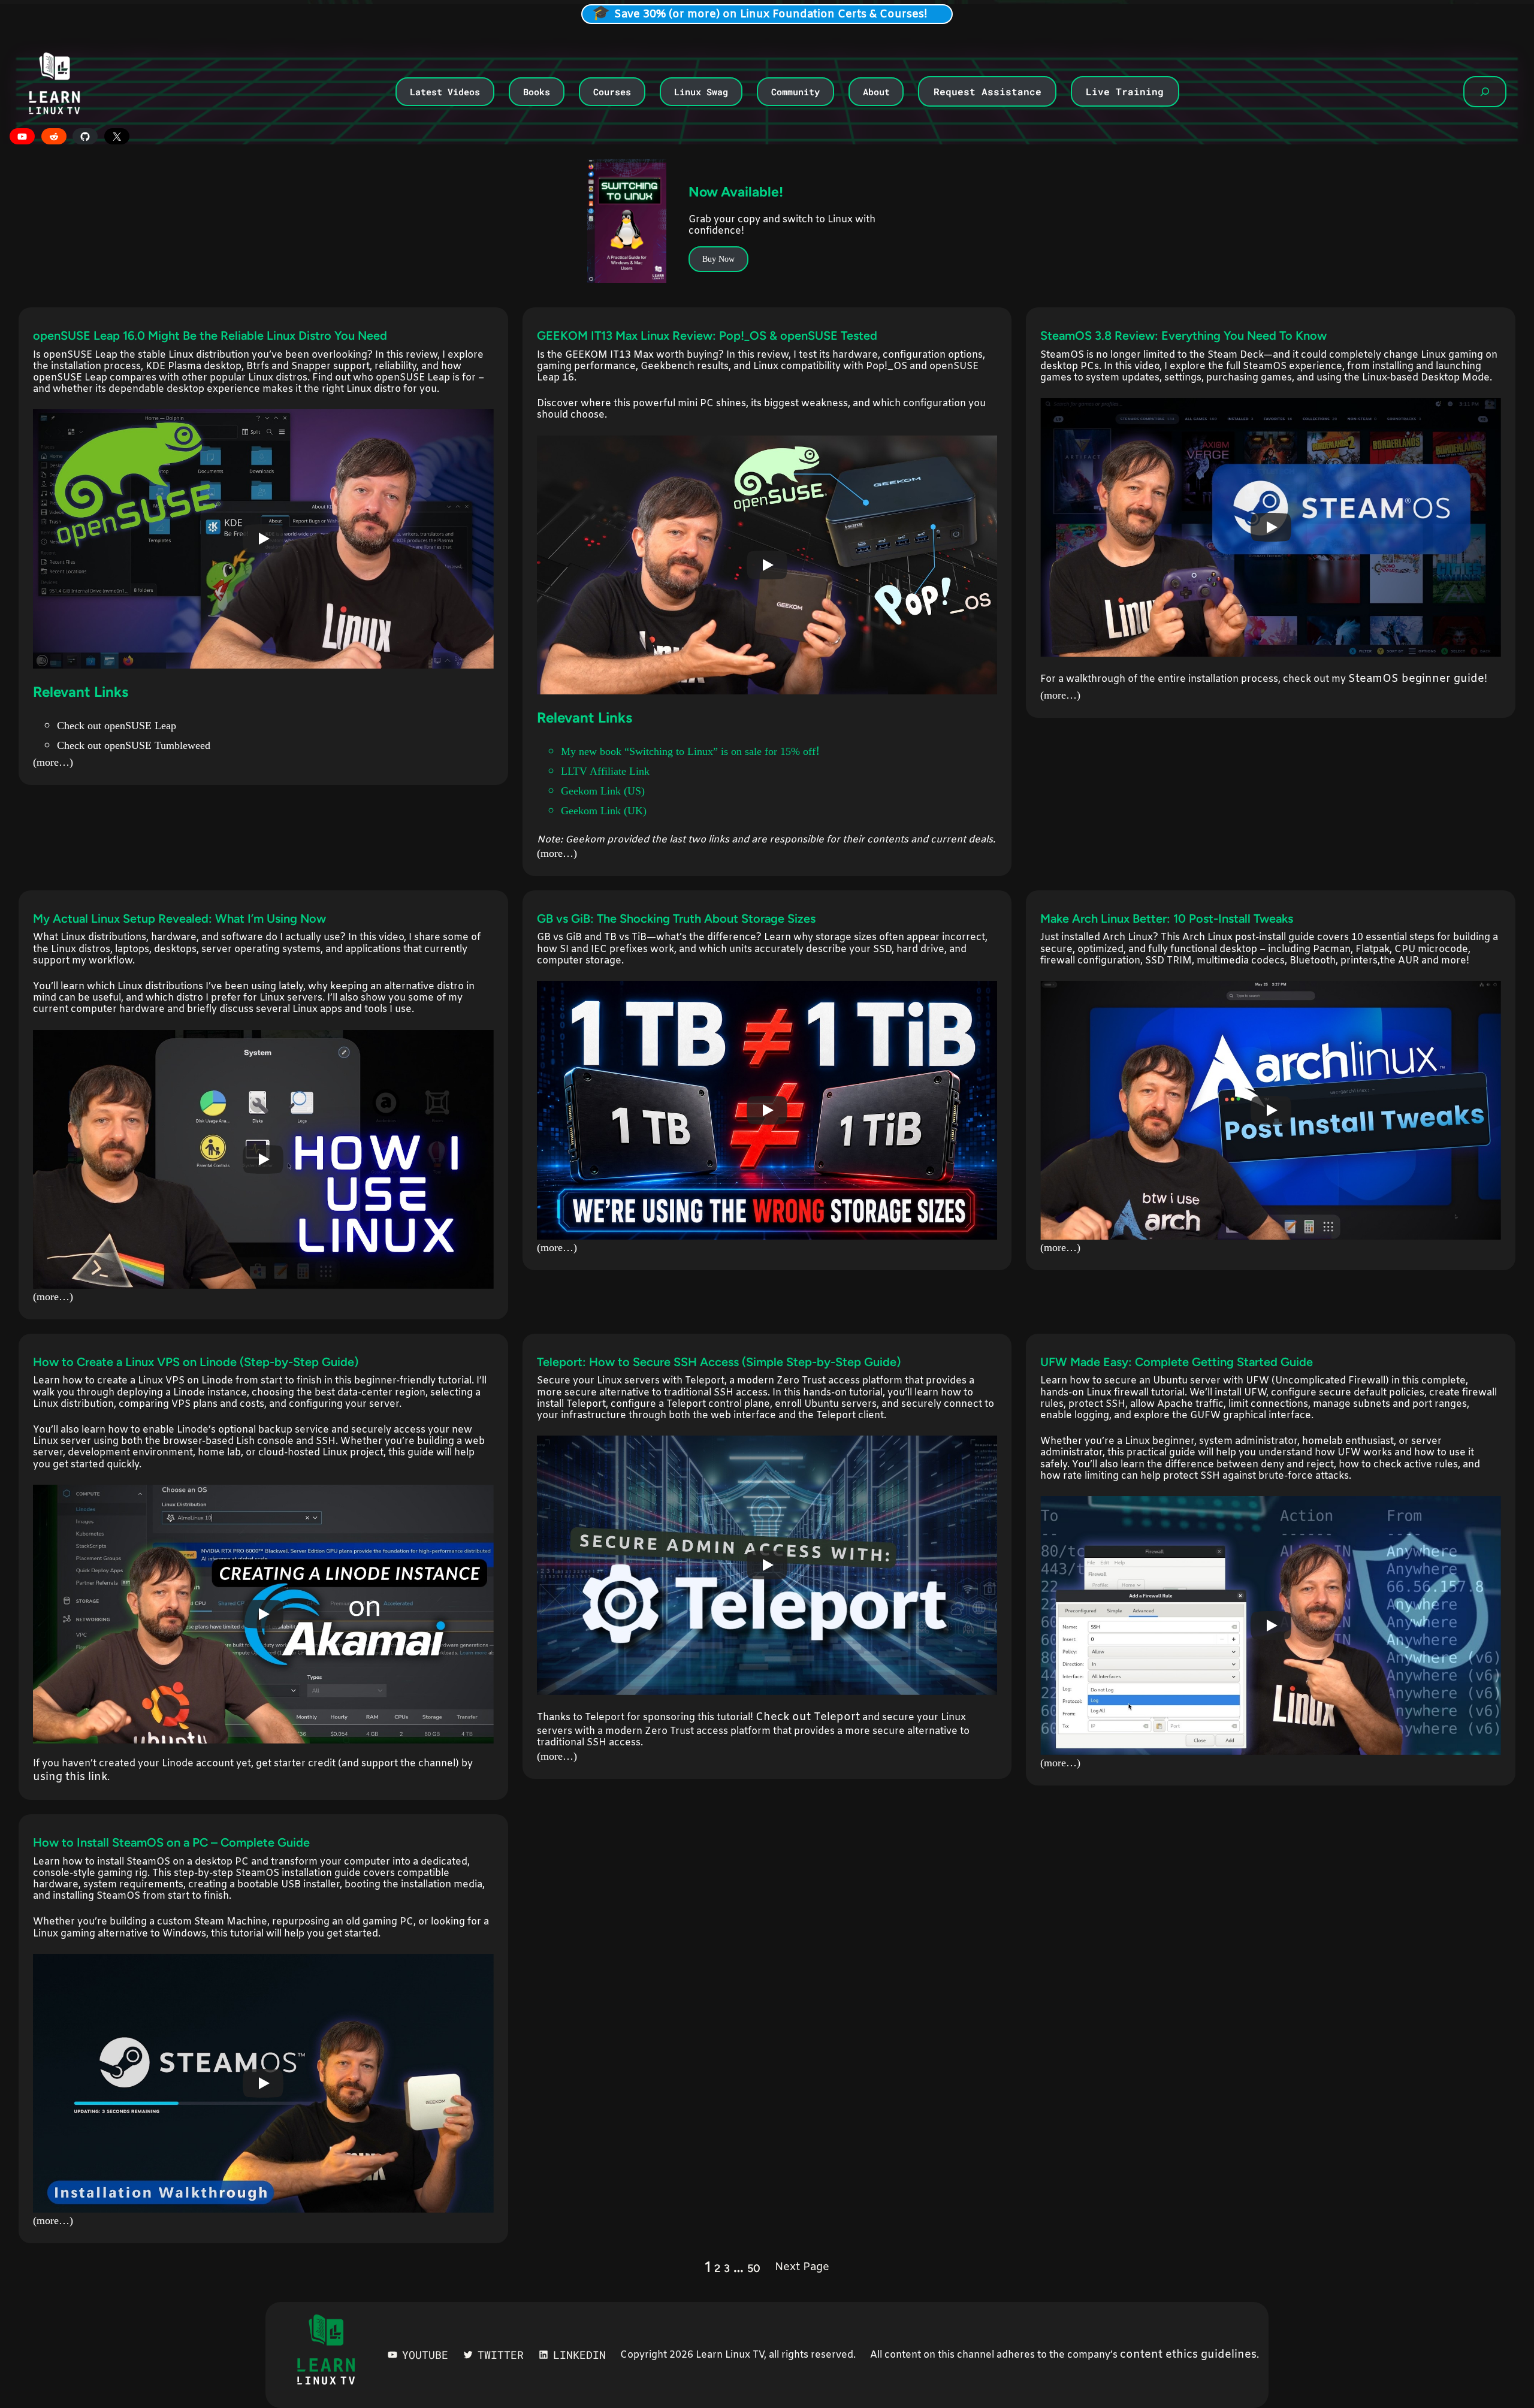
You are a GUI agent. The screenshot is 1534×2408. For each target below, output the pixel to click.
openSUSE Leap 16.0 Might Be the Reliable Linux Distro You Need (210, 336)
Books (537, 92)
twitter (501, 2355)
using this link (70, 1777)
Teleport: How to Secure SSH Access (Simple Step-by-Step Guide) (719, 1362)
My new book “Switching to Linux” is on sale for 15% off (688, 751)
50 (754, 2268)
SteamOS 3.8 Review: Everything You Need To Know (1183, 336)
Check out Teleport (808, 1717)
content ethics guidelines (1188, 2355)
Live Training (1125, 91)
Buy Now (718, 259)
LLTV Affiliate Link (605, 771)
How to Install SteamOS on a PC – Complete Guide (171, 1842)
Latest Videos (445, 92)
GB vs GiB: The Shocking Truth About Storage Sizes (676, 919)
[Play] (263, 539)
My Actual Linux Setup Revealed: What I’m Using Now (179, 919)
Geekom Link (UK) (604, 811)
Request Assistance (988, 91)
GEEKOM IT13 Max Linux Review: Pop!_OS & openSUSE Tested (707, 336)
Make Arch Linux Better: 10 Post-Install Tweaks (1167, 919)
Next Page (802, 2267)
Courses (612, 92)
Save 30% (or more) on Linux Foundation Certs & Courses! (771, 14)
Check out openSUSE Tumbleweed (134, 745)
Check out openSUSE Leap (117, 726)
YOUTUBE (425, 2355)
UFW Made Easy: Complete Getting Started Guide (1177, 1362)
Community (795, 92)
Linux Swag (701, 92)
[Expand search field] (1485, 92)
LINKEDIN (579, 2355)
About (876, 92)
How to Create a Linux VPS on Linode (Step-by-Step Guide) (196, 1362)
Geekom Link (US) (603, 791)
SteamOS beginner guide (1416, 679)
